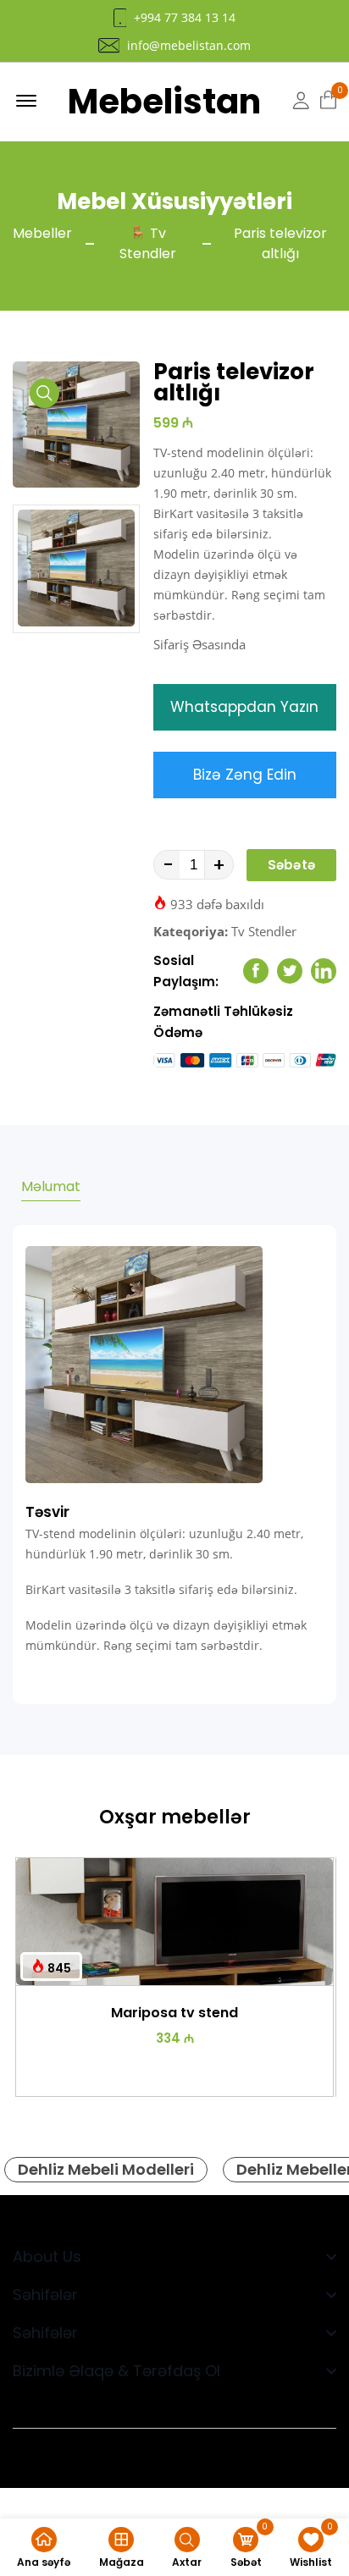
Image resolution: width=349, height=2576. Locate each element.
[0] (328, 101)
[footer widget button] (174, 2256)
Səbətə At (291, 869)
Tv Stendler (264, 931)
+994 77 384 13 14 (185, 18)
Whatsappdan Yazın (244, 707)
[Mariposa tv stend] (174, 1922)
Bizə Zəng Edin (245, 775)
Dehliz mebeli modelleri (106, 2169)
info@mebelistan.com (189, 46)
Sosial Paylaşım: (186, 971)
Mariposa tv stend (174, 2013)
